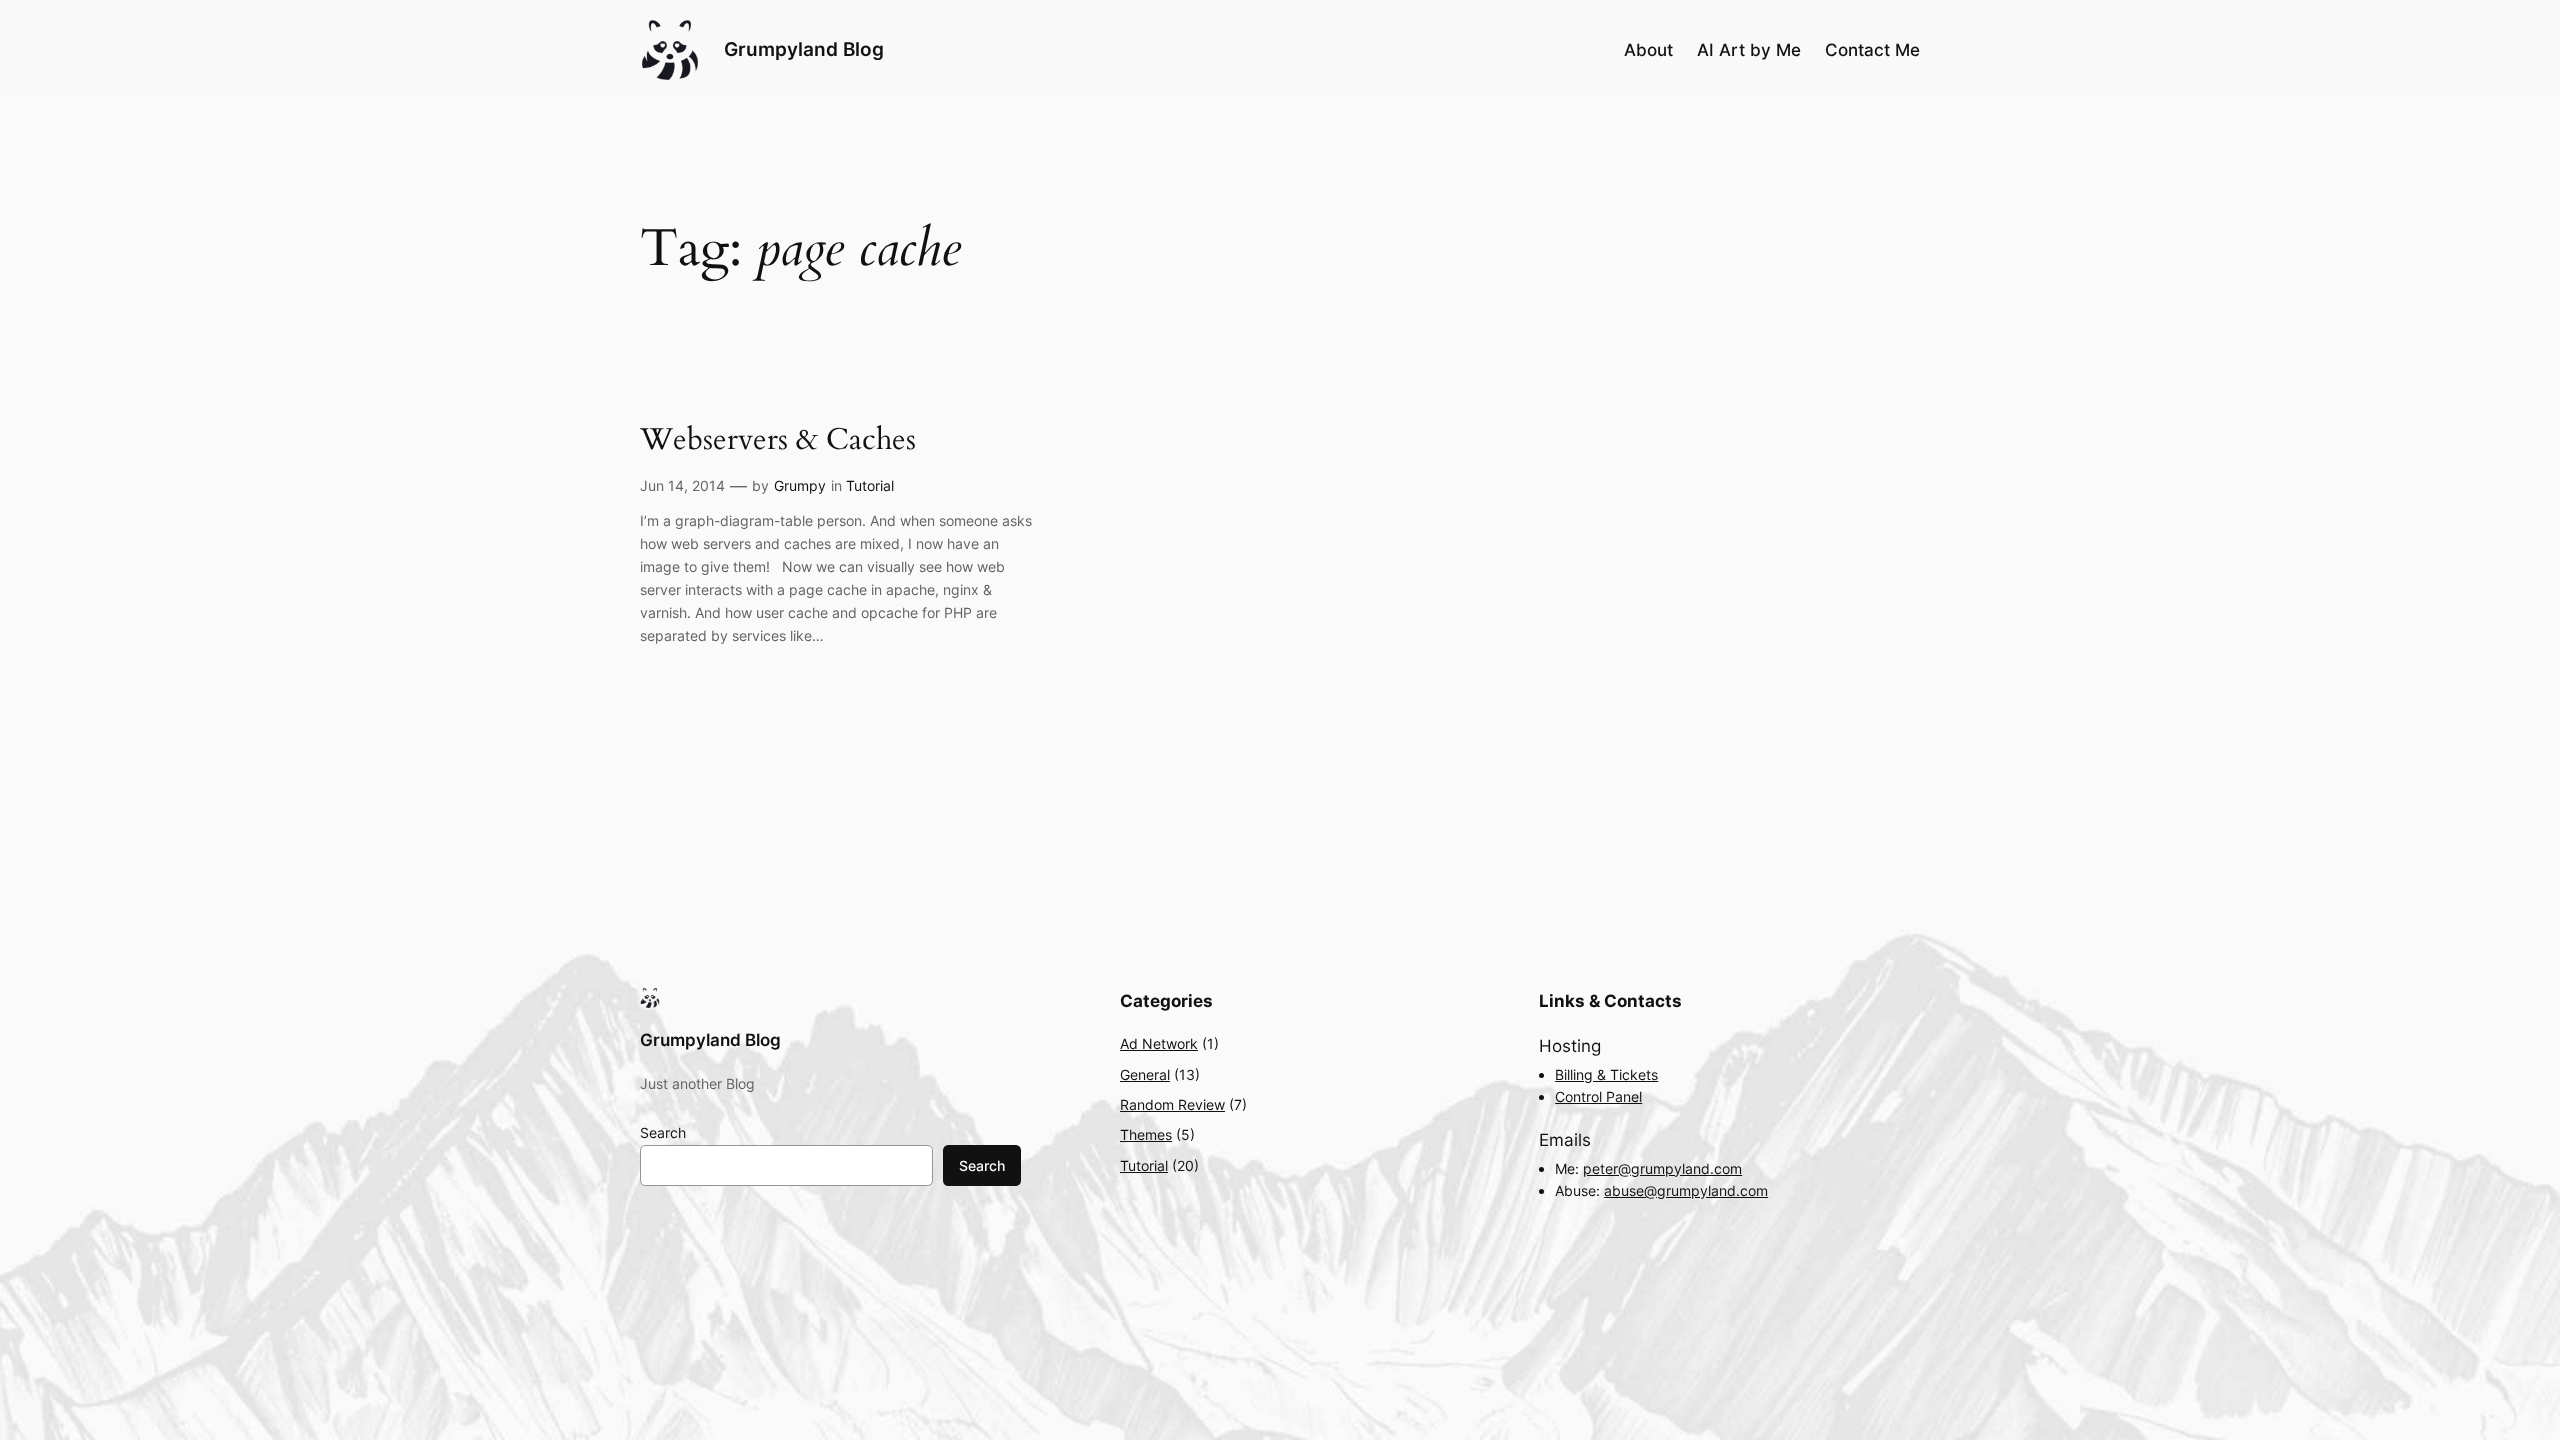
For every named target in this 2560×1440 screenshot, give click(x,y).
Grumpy (800, 485)
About (1648, 50)
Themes (1146, 1134)
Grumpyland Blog (804, 49)
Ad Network (1159, 1043)
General (1145, 1074)
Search (663, 1132)
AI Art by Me (1749, 50)
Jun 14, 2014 (682, 485)
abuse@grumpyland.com (1686, 1190)
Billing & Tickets (1606, 1074)
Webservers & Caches (778, 441)
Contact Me (1872, 50)
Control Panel (1598, 1096)
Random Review (1172, 1104)
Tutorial (870, 485)
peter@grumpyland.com (1662, 1168)
